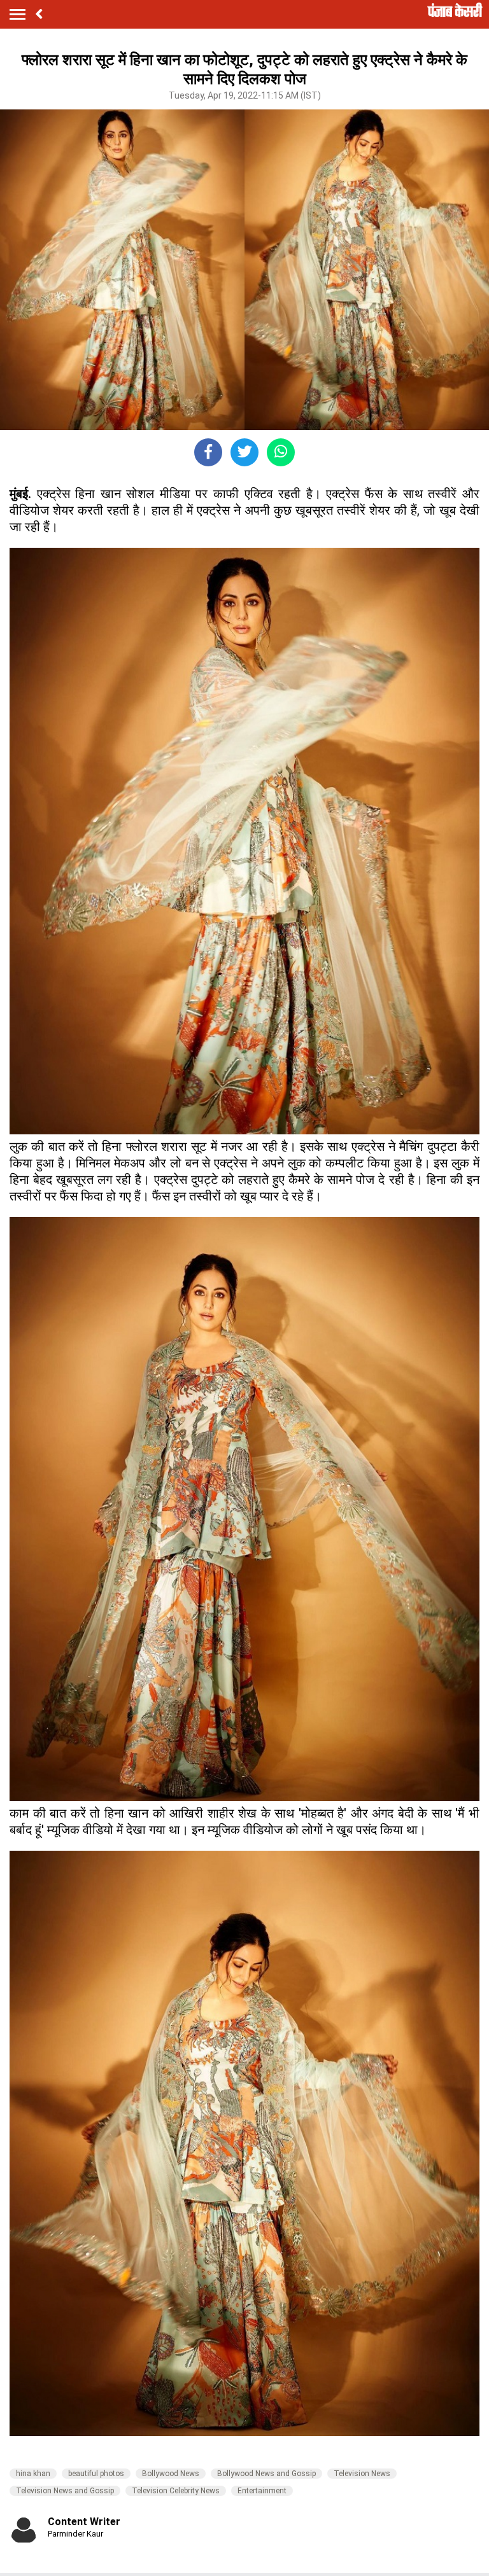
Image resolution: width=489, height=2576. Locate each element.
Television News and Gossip (65, 2491)
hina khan (33, 2474)
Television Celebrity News (176, 2491)
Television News (362, 2474)
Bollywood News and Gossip (266, 2474)
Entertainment (262, 2491)
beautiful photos (96, 2474)
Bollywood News (171, 2474)
